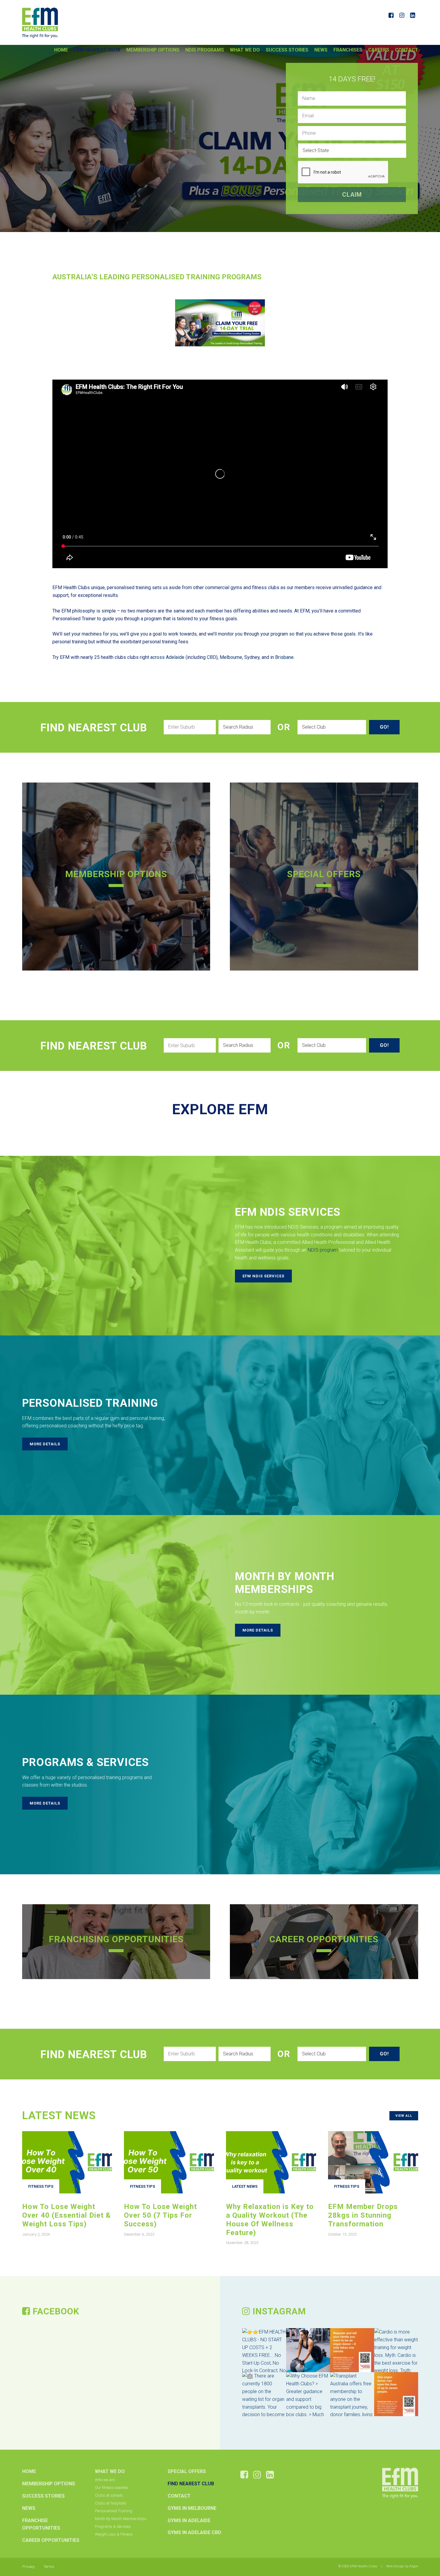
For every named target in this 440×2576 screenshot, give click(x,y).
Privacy (28, 2567)
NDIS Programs (205, 50)
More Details (45, 1444)
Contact (407, 50)
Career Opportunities (51, 2540)
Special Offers (187, 2471)
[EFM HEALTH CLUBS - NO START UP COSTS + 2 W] (264, 2350)
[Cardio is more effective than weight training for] (396, 2350)
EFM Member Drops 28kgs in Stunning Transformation (363, 2215)
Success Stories (287, 50)
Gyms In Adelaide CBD (194, 2532)
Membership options (153, 50)
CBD (211, 657)
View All (404, 2116)
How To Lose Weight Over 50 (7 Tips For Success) (160, 2215)
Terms (49, 2567)
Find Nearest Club (97, 50)
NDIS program (323, 1250)
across (157, 657)
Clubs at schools (109, 2495)
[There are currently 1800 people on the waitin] (264, 2394)
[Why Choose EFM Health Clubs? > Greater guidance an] (308, 2394)
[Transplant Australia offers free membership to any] (352, 2394)
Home (61, 50)
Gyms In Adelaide (189, 2520)
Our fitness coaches (111, 2488)
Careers (379, 50)
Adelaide (175, 657)
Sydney (252, 657)
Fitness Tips (41, 2186)
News (321, 50)
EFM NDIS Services (263, 1276)
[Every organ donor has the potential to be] (352, 2350)
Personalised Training (114, 2511)
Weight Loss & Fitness (114, 2534)
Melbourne (231, 657)
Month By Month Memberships (121, 2519)
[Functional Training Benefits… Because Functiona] (308, 2350)
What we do (245, 50)
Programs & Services (113, 2526)
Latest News (245, 2186)
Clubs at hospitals (111, 2503)
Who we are (105, 2480)
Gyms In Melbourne (192, 2508)
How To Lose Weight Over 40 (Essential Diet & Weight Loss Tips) (66, 2215)
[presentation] (343, 172)
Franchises (348, 50)
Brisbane (284, 657)
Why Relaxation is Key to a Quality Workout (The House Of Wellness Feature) (270, 2219)
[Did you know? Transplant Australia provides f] (396, 2394)
